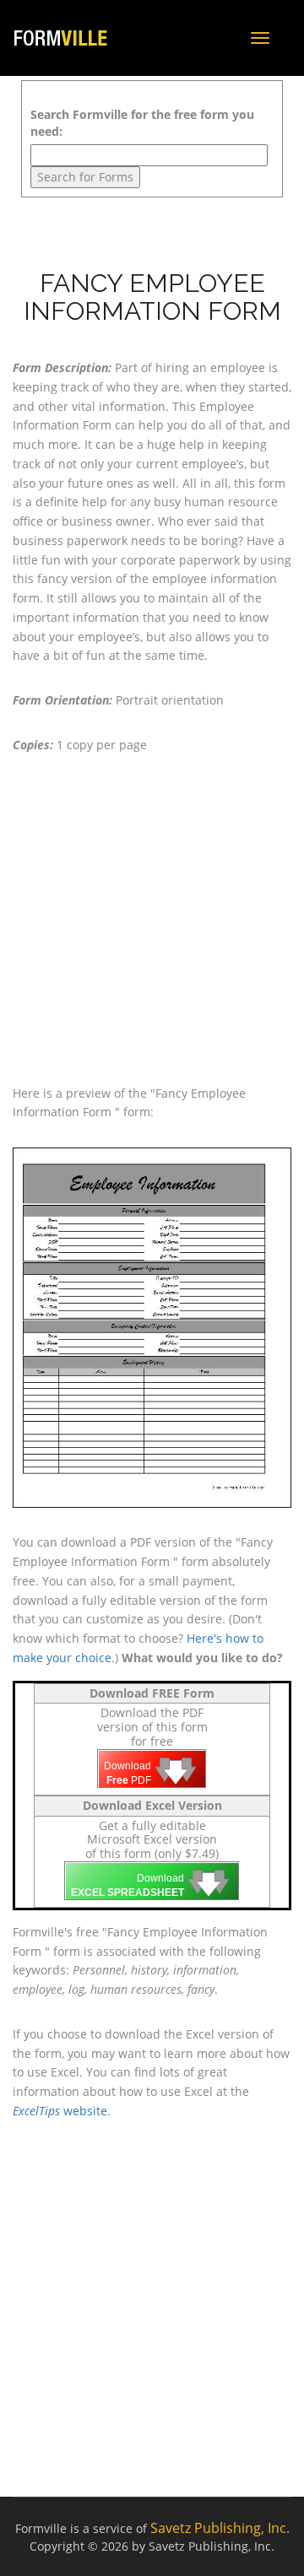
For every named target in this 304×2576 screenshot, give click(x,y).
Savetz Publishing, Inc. (220, 2528)
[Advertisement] (152, 920)
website (60, 2111)
